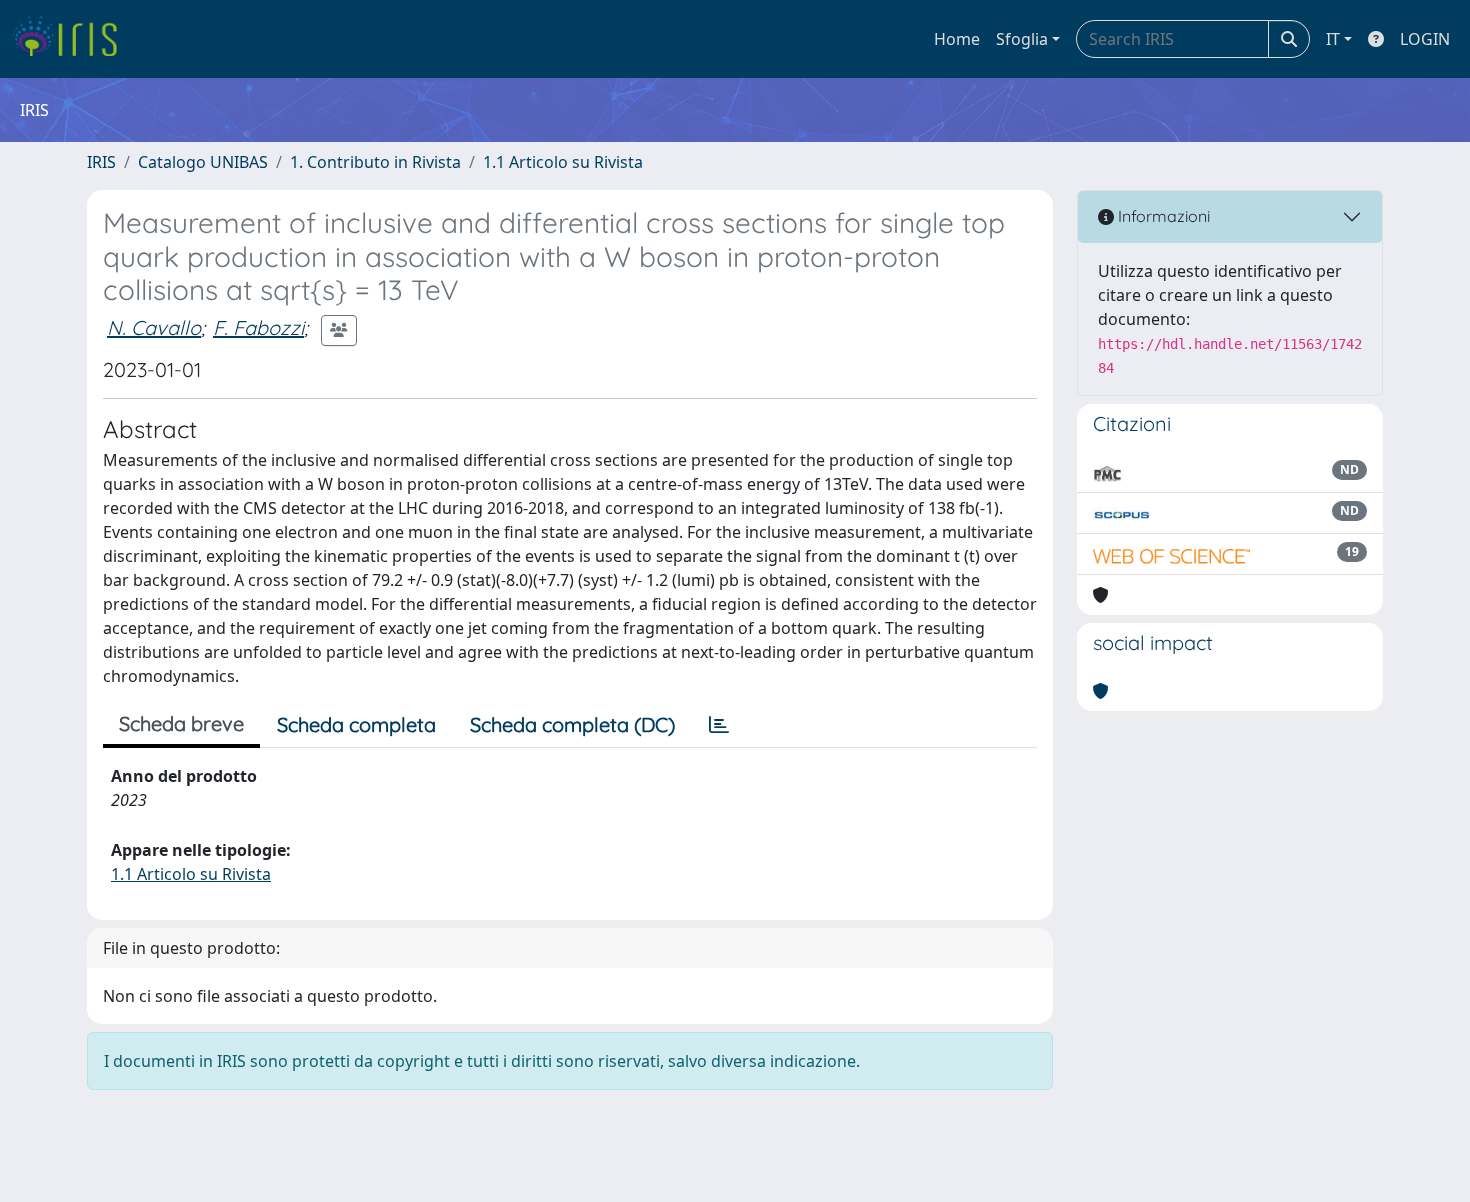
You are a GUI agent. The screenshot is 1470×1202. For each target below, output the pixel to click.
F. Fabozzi (258, 327)
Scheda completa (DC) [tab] (572, 724)
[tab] (719, 725)
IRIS (101, 162)
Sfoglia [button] (1022, 39)
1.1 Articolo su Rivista (563, 162)
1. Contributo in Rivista (375, 162)
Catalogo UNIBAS (203, 162)
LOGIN (1425, 39)
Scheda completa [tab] (356, 724)
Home (957, 39)
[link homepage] (72, 39)
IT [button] (1333, 39)
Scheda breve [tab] (181, 723)
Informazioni (1162, 216)
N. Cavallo (154, 327)
